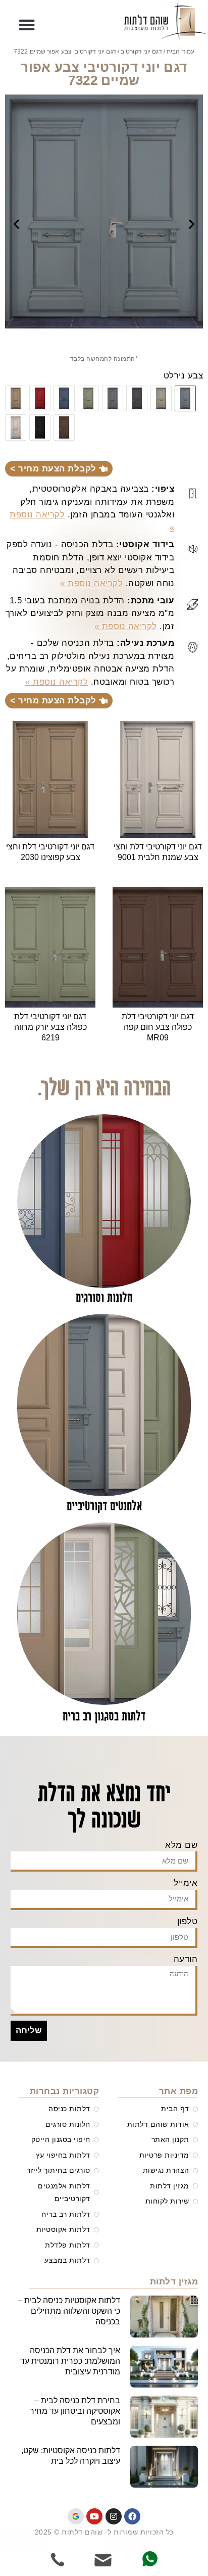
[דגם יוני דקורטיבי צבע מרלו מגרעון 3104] (40, 399)
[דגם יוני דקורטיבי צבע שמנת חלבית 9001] (16, 427)
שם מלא (181, 1845)
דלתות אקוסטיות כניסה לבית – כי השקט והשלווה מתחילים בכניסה (69, 2311)
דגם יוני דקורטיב (141, 52)
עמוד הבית (180, 52)
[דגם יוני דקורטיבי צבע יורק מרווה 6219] (88, 399)
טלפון (188, 1921)
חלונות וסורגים (104, 1298)
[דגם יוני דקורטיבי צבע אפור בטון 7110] (113, 399)
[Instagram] (114, 2516)
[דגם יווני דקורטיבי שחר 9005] (40, 427)
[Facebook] (132, 2516)
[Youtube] (94, 2516)
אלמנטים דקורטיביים (104, 1507)
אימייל (186, 1883)
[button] (27, 25)
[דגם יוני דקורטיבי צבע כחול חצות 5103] (64, 399)
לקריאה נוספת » (91, 583)
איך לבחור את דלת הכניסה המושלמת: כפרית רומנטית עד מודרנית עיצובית (70, 2361)
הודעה (186, 1959)
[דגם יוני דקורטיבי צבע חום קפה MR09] (64, 427)
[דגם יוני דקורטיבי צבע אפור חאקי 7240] (161, 399)
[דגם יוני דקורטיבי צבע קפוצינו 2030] (16, 399)
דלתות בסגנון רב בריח (104, 1717)
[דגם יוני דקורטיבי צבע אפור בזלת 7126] (137, 399)
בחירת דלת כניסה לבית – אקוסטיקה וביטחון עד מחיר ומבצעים (75, 2411)
